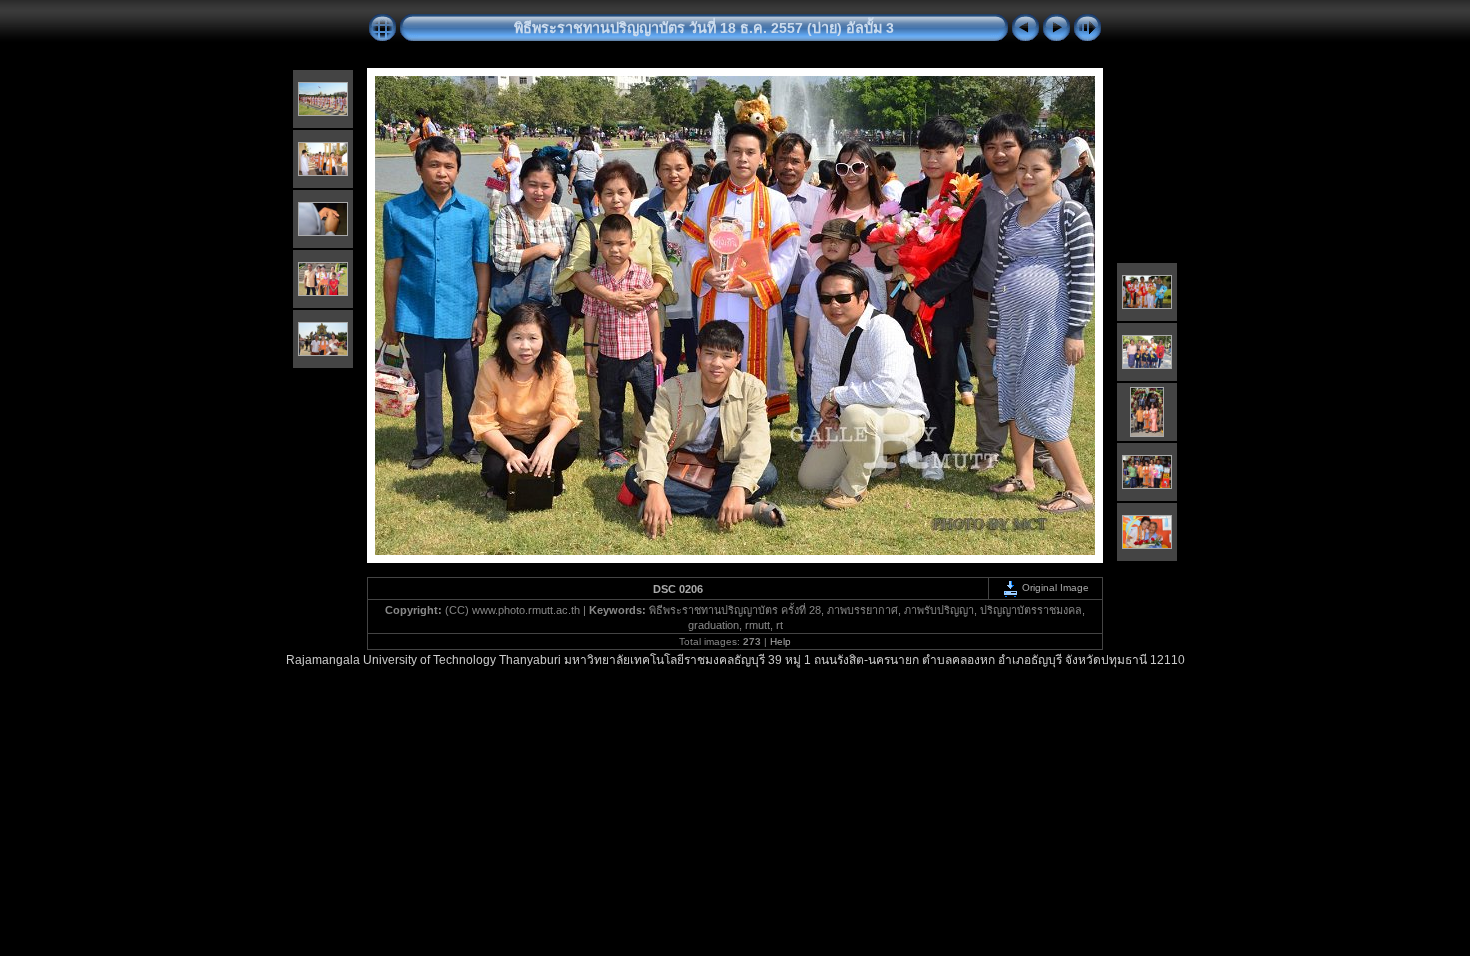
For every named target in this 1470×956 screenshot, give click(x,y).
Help (780, 641)
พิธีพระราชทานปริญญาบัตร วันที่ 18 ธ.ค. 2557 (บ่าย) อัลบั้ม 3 (704, 28)
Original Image (1054, 587)
